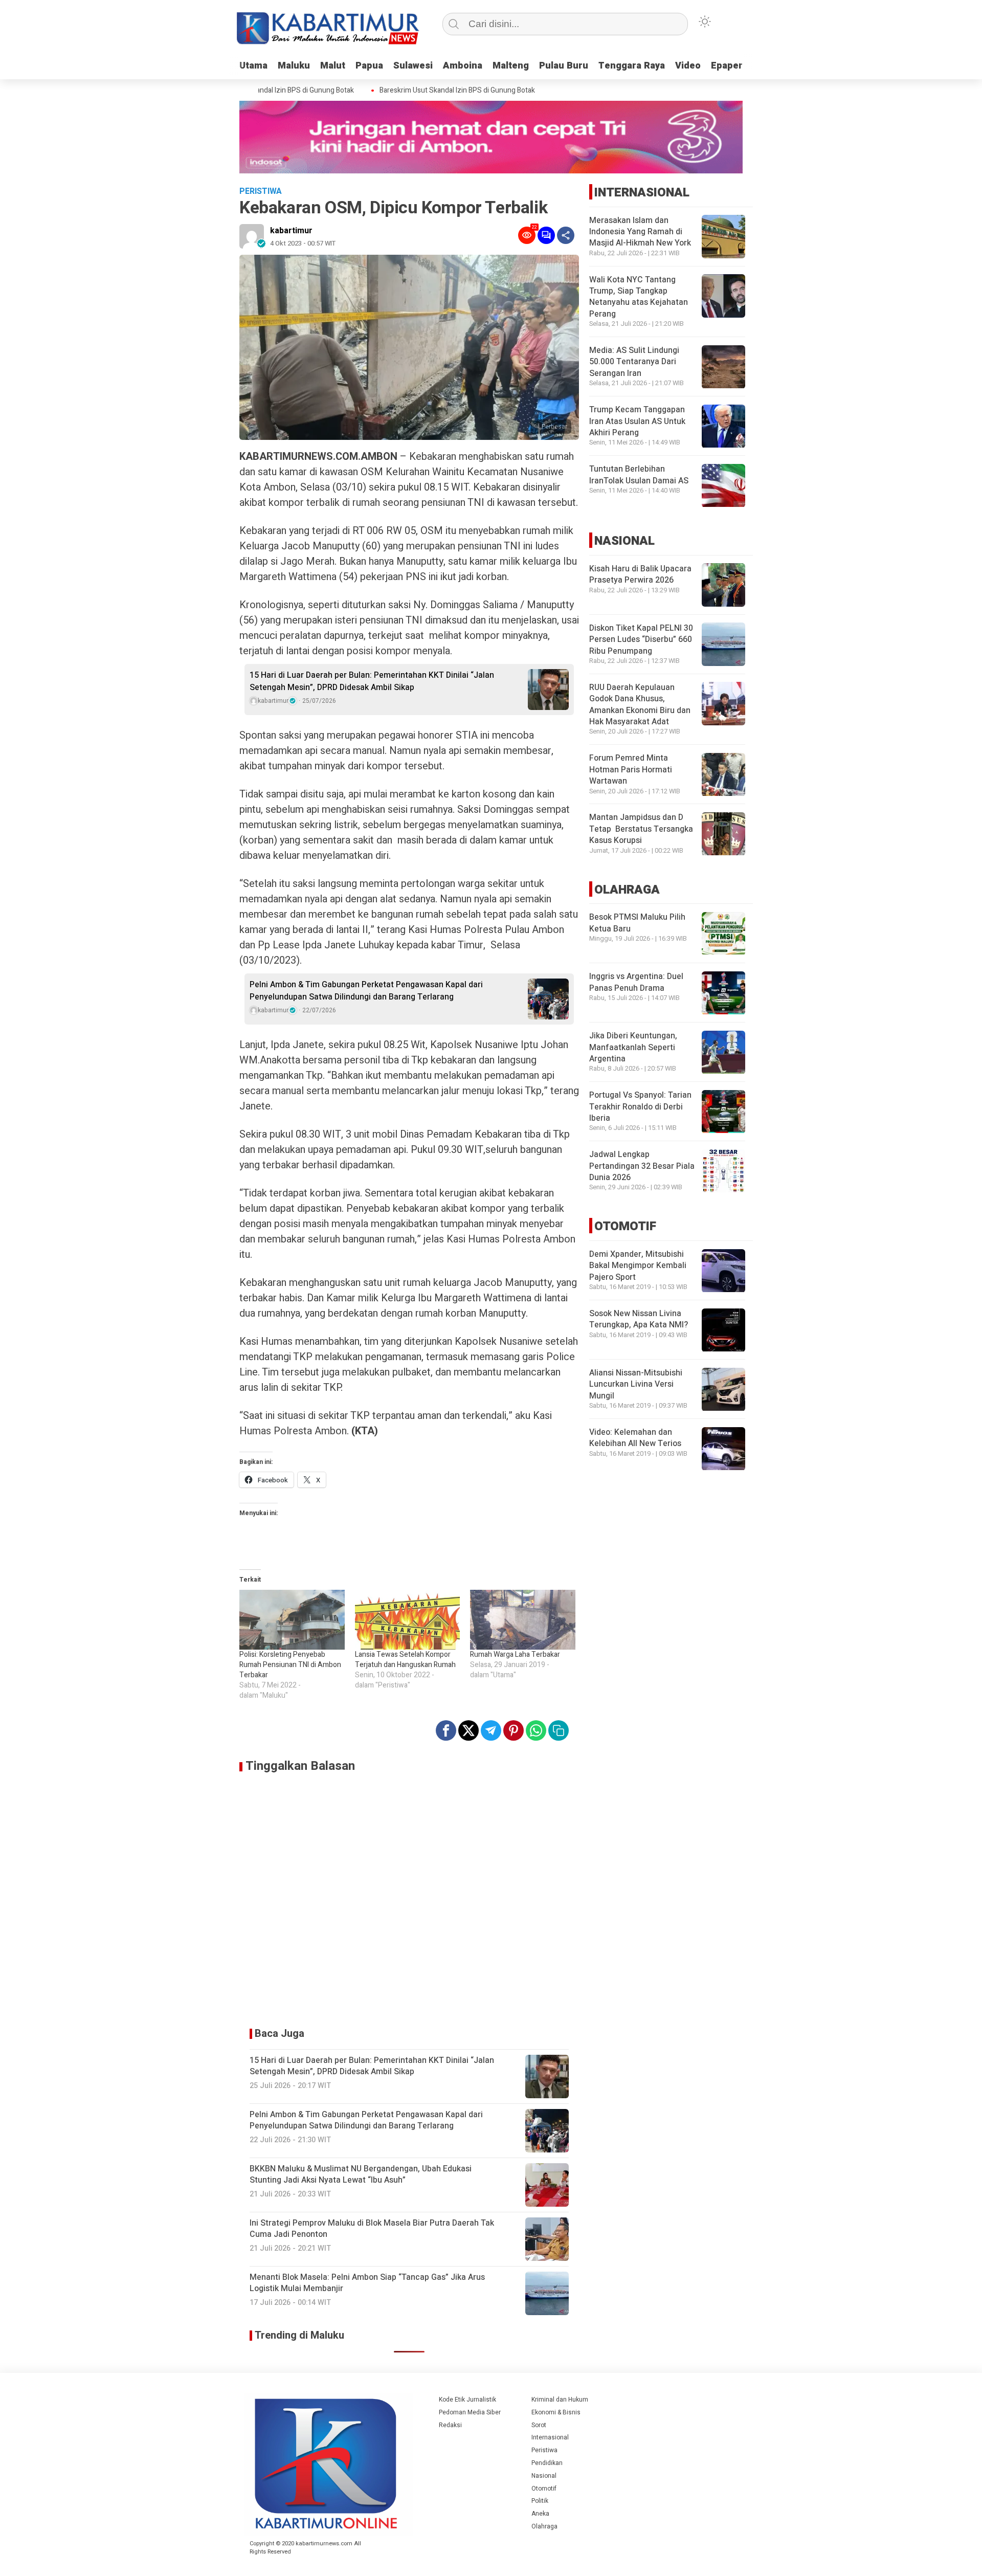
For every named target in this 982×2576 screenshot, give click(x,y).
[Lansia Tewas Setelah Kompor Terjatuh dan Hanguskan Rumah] (408, 1620)
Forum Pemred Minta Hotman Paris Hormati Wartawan (631, 770)
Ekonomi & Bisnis (556, 2412)
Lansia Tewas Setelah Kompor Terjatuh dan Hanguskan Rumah (405, 1660)
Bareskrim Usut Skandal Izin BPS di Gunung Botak (429, 91)
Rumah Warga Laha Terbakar (515, 1655)
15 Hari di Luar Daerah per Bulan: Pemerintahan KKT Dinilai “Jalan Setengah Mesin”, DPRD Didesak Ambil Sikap (372, 681)
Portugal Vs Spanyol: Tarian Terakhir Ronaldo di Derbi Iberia (640, 1107)
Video (688, 66)
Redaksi (450, 2425)
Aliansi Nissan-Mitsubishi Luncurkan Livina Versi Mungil (636, 1385)
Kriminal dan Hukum (560, 2400)
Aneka (540, 2514)
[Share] (566, 235)
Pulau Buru (564, 66)
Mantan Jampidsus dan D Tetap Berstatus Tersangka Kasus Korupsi (641, 829)
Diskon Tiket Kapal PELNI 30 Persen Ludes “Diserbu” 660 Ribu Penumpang (641, 640)
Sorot (539, 2425)
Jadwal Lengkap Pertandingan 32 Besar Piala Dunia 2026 (642, 1167)
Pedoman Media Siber (470, 2412)
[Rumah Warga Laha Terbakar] (523, 1620)
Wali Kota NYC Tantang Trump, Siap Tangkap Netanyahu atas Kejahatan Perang (639, 297)
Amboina (463, 66)
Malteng (511, 66)
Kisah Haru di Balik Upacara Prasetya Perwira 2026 (640, 574)
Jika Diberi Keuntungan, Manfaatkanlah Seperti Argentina (633, 1048)
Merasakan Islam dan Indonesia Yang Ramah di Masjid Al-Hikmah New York (640, 232)
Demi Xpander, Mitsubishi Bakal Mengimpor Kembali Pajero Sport (638, 1266)
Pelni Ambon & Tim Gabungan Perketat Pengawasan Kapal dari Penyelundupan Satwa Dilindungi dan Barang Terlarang (366, 991)
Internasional (550, 2437)
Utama (253, 66)
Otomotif (544, 2489)
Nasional (544, 2476)
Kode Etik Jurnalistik (467, 2400)
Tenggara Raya (632, 66)
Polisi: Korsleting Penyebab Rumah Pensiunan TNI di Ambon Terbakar (290, 1665)
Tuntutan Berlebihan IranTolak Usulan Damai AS (639, 475)
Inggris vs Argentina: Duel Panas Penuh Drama (636, 983)
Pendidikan (547, 2463)
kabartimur (291, 231)
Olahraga (544, 2526)
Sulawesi (413, 66)
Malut (333, 66)
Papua (369, 66)
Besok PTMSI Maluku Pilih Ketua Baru (637, 923)
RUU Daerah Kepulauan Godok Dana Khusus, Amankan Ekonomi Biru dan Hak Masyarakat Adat (640, 705)
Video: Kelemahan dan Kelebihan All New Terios (635, 1438)
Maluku (294, 66)
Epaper (727, 66)
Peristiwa (544, 2450)
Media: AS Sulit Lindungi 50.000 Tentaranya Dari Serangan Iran (634, 362)
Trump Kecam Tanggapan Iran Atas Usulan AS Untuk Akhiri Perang (637, 422)
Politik (540, 2501)
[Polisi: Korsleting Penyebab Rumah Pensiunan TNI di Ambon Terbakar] (292, 1620)
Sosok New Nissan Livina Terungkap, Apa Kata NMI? (639, 1320)
